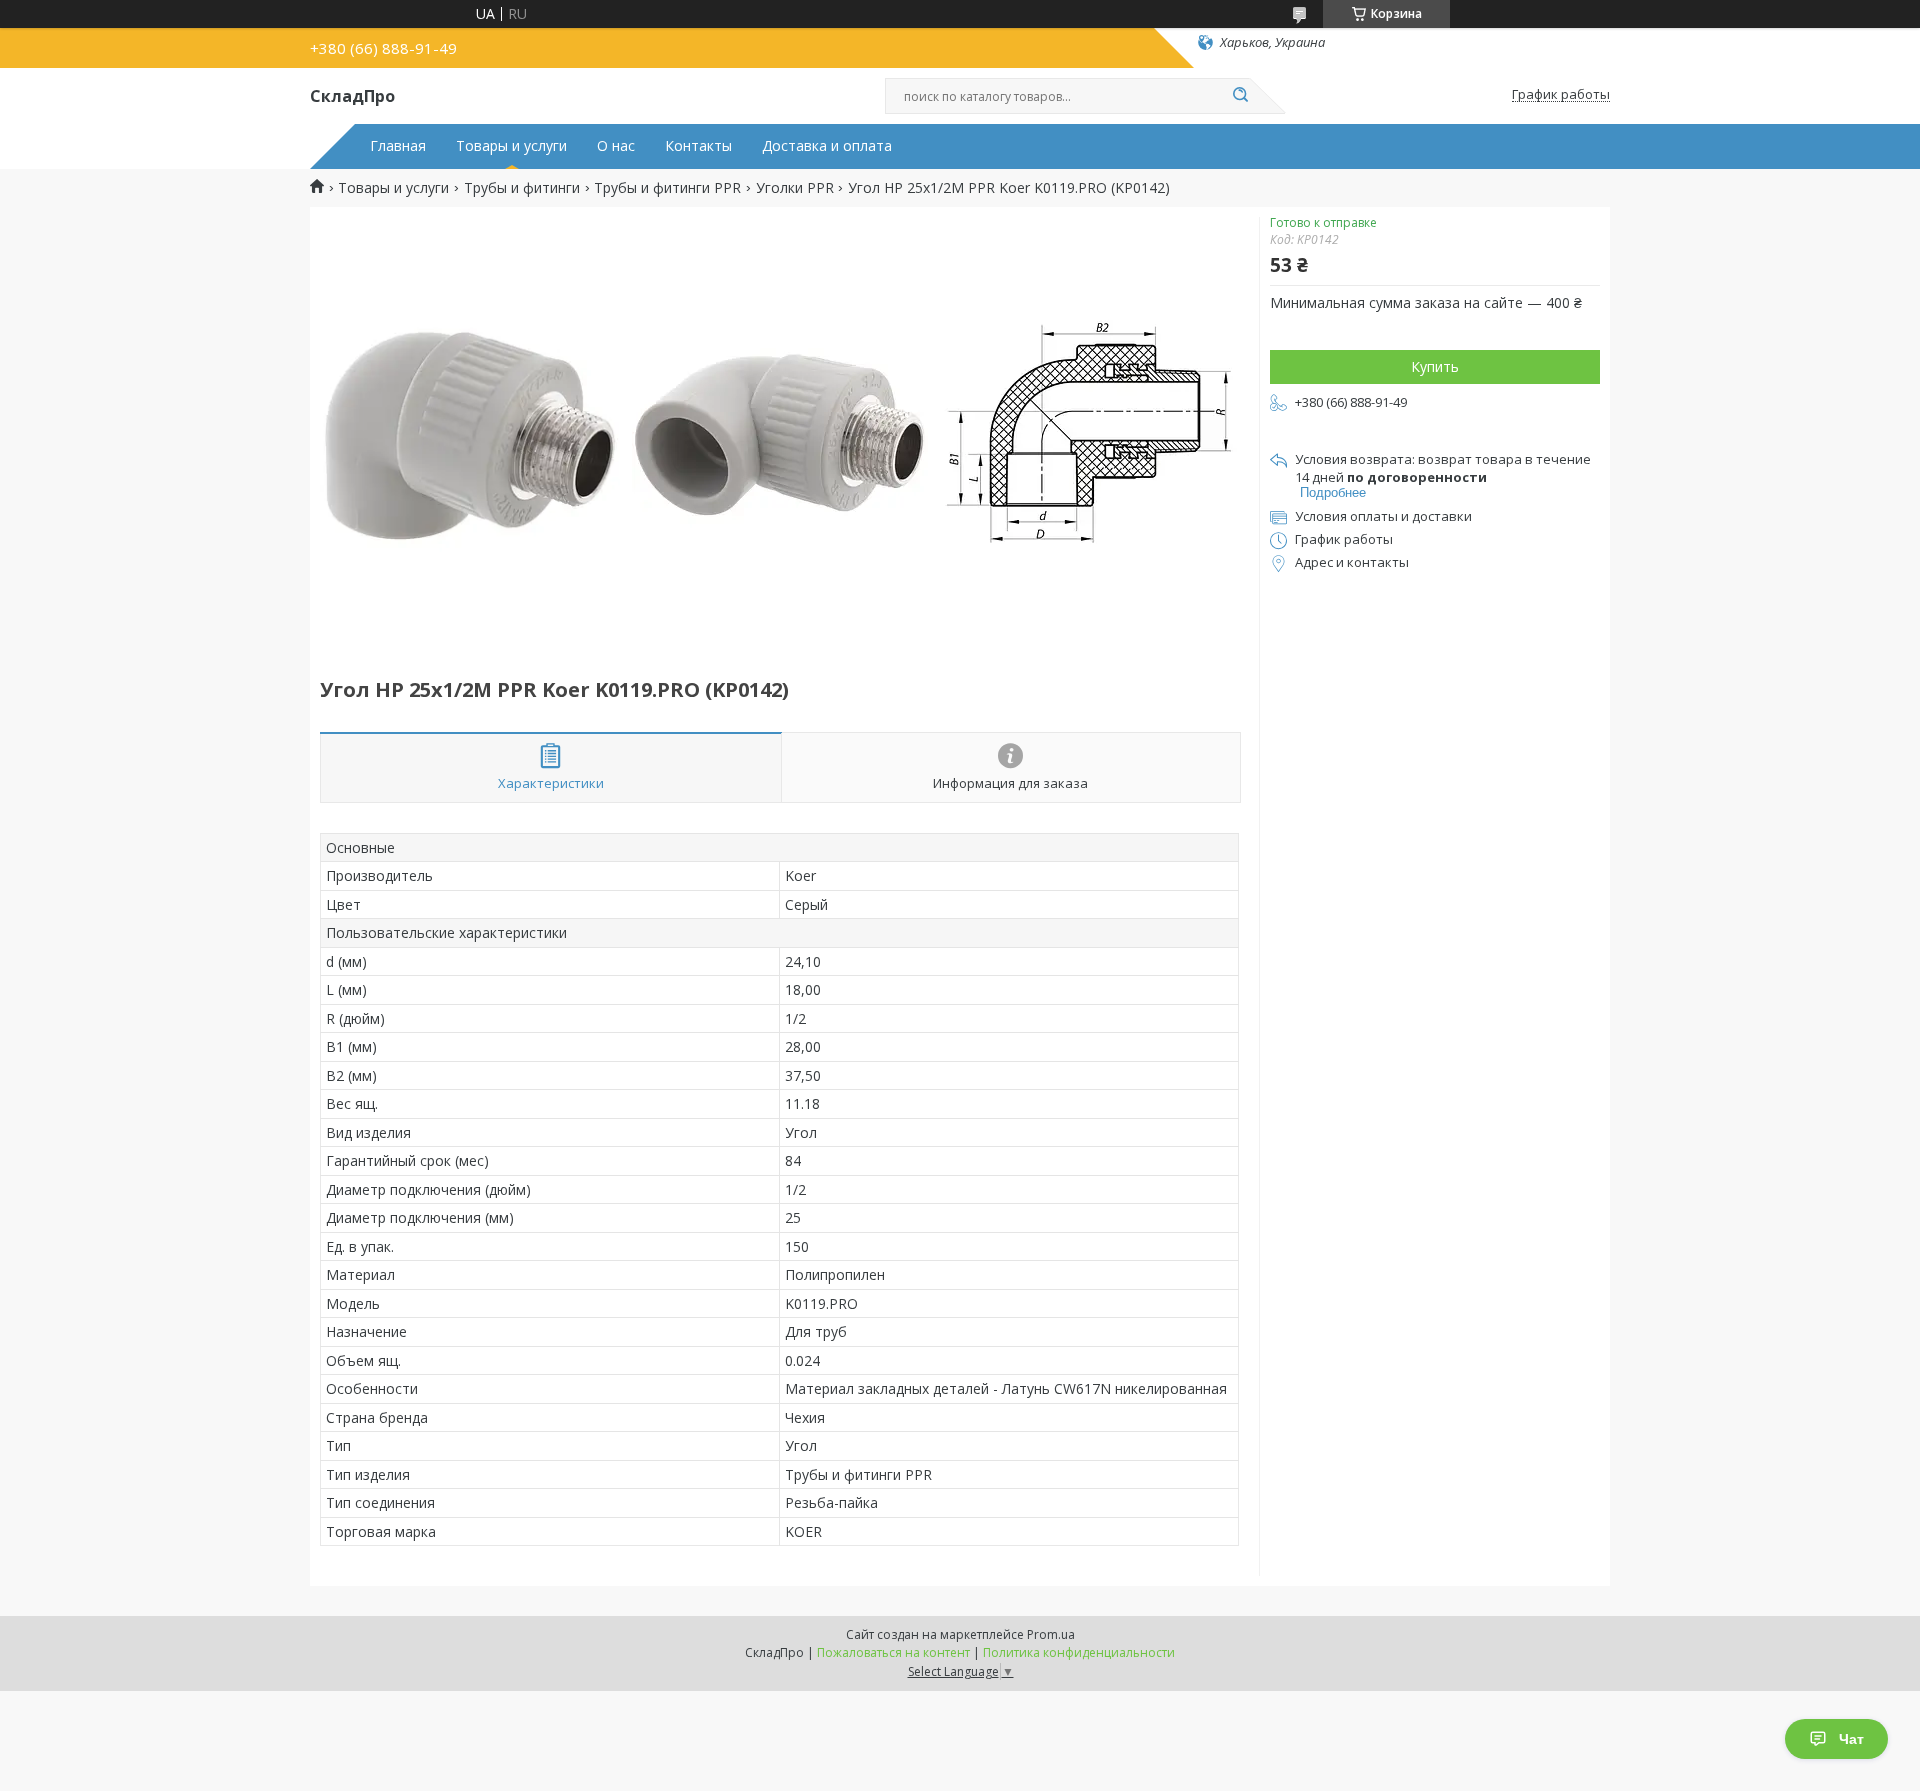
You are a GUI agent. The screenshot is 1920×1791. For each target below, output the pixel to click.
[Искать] (1240, 96)
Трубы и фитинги (522, 188)
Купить (1435, 366)
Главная (398, 146)
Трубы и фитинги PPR (667, 188)
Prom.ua (1051, 1634)
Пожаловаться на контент (893, 1652)
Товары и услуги (511, 146)
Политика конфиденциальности (1079, 1652)
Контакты (698, 146)
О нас (616, 146)
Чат (1851, 1739)
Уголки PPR (795, 188)
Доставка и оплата (827, 146)
